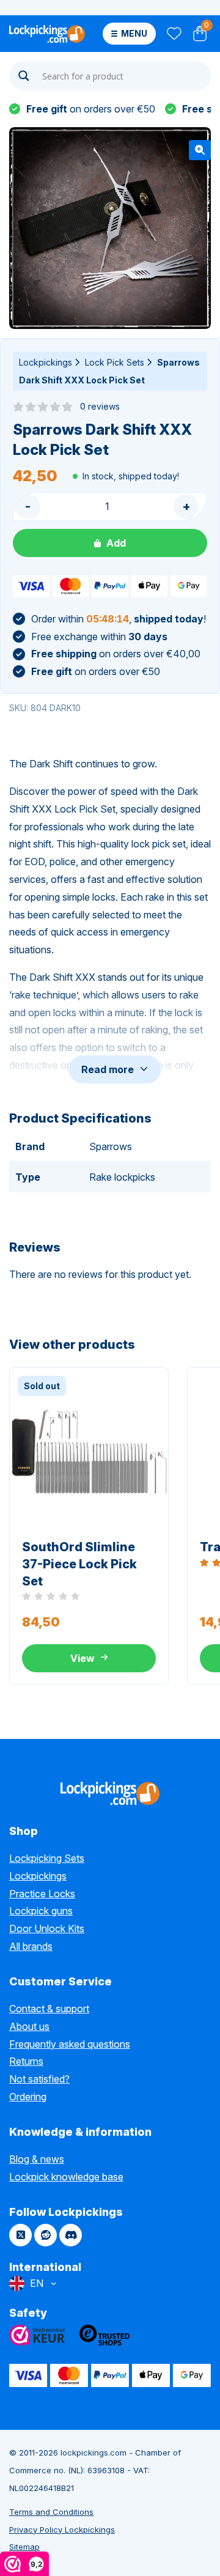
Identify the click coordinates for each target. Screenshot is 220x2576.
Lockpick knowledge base (66, 2177)
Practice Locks (42, 1894)
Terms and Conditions (51, 2512)
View (82, 1658)
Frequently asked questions (70, 2044)
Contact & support (49, 2009)
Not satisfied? (39, 2079)
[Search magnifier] (24, 76)
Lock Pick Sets (115, 362)
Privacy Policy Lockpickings (62, 2530)
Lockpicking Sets (47, 1858)
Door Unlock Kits (47, 1928)
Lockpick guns (41, 1911)
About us (29, 2026)
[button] (200, 150)
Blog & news (37, 2159)
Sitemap (24, 2547)
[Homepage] (47, 34)
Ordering (28, 2097)
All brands (31, 1946)
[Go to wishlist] (173, 34)
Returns (26, 2061)
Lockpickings (46, 362)
